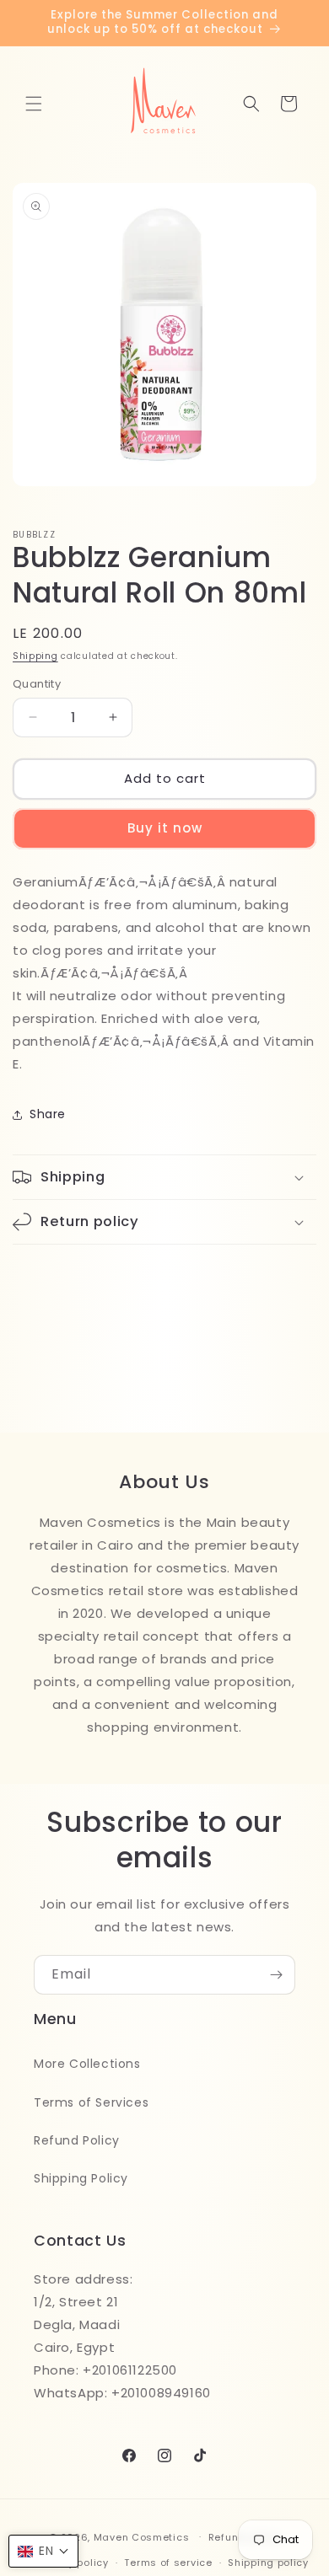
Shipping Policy (81, 2178)
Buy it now (165, 828)
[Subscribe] (276, 1975)
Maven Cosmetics (142, 2536)
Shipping (35, 656)
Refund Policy (77, 2140)
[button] (34, 104)
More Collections (87, 2064)
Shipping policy (268, 2563)
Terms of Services (91, 2102)
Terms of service (168, 2563)
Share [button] (48, 1114)
